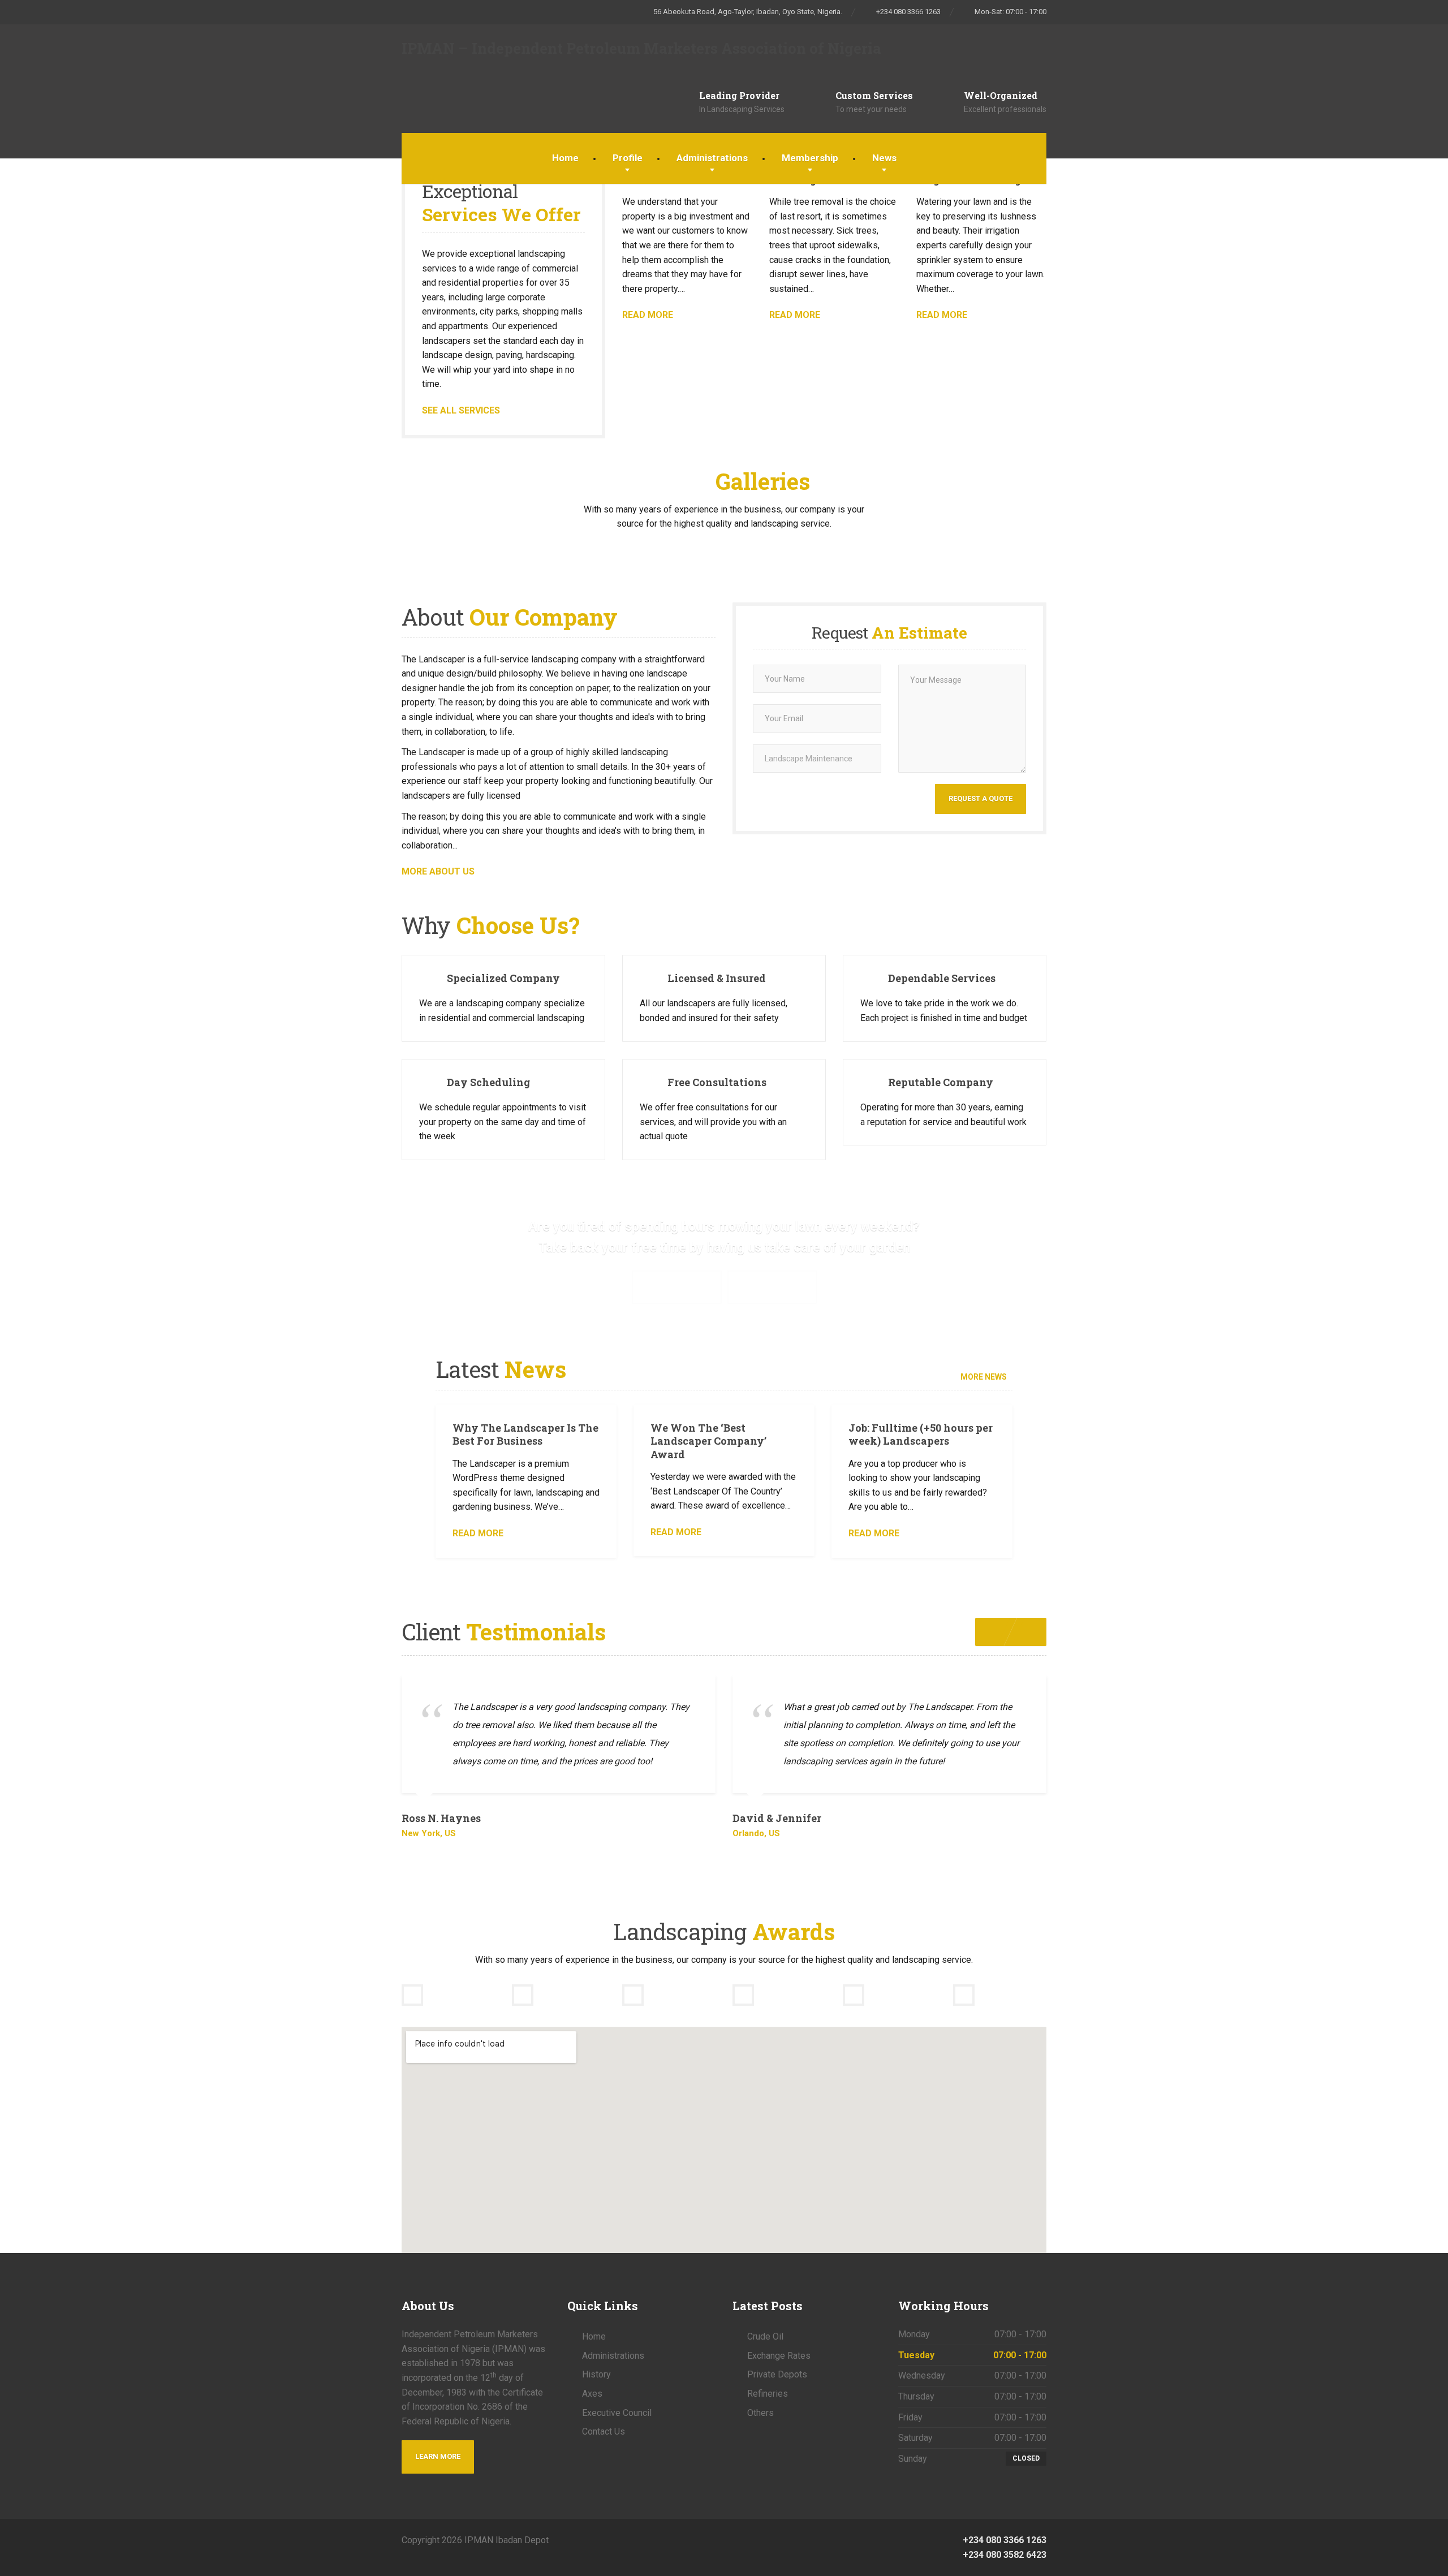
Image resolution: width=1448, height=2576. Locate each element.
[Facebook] (724, 2540)
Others (760, 2413)
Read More (478, 1533)
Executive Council (617, 2413)
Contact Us (604, 2431)
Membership (810, 158)
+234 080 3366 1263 (1003, 2540)
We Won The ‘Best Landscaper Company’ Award (708, 1441)
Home (565, 158)
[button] (1029, 1632)
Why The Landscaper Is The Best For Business (525, 1434)
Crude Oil (765, 2336)
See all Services (677, 1287)
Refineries (768, 2394)
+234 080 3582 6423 (1003, 2555)
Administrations (712, 158)
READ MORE (648, 315)
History (596, 2374)
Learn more (438, 2456)
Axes (592, 2394)
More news (984, 1377)
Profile (628, 158)
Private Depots (777, 2374)
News (884, 158)
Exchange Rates (779, 2356)
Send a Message (772, 1287)
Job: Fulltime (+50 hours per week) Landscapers (921, 1434)
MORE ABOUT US (438, 871)
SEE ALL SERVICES (461, 410)
